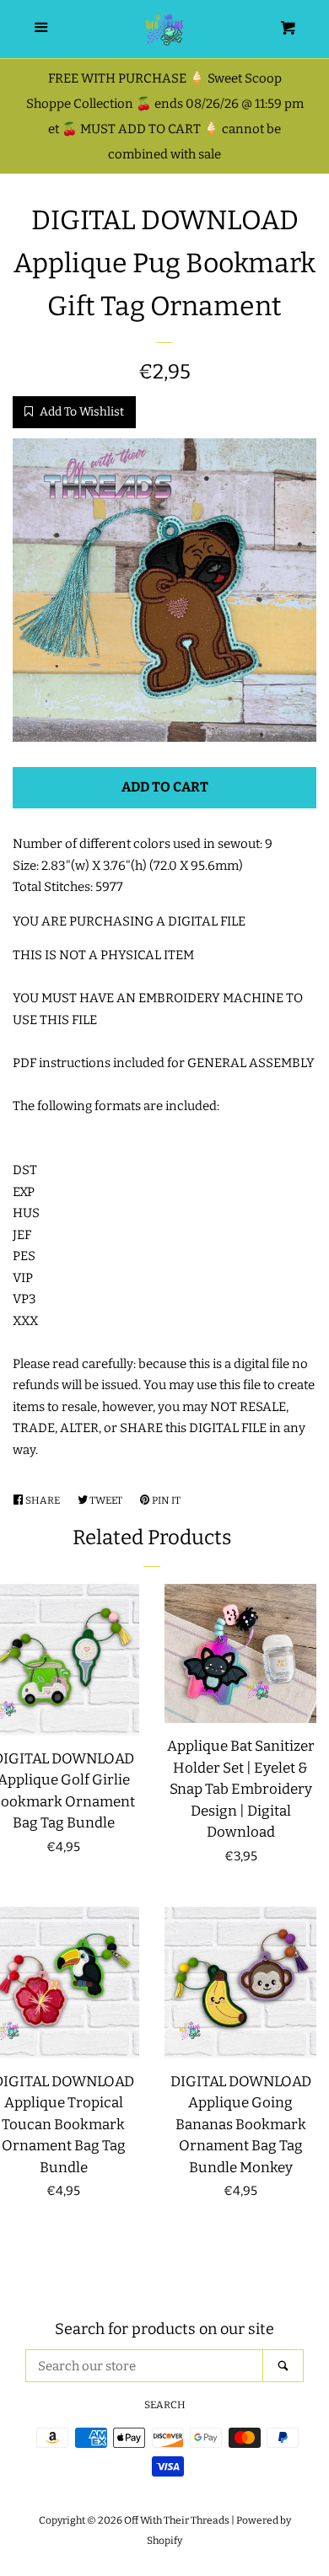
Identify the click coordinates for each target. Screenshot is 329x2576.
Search (165, 2405)
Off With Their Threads (177, 2520)
